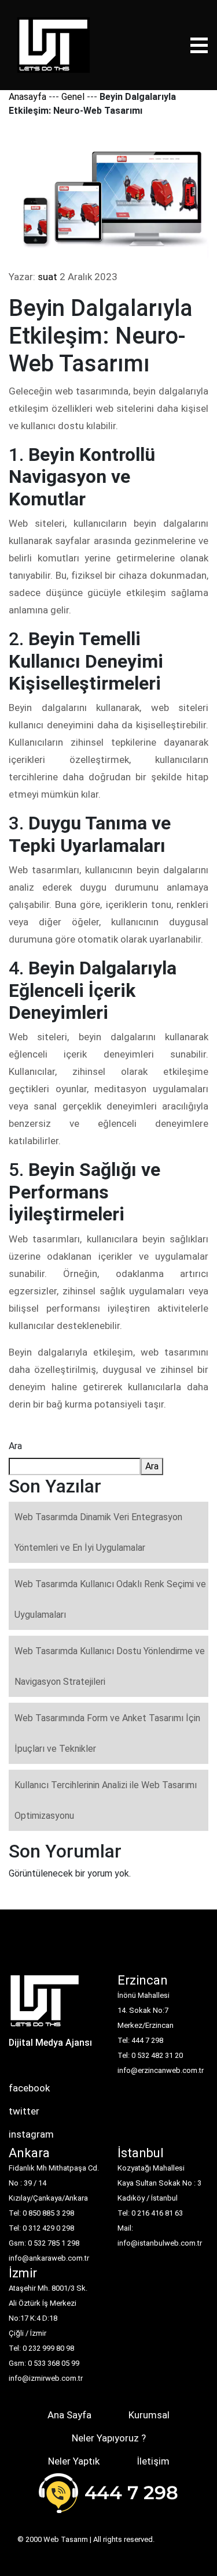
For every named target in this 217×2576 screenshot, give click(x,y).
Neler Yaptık (74, 2461)
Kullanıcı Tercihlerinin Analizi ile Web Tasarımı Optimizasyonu (106, 1800)
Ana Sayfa (69, 2415)
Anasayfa (27, 97)
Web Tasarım (66, 2539)
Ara (15, 1446)
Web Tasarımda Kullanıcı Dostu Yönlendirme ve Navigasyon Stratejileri (110, 1666)
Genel (73, 97)
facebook (29, 2088)
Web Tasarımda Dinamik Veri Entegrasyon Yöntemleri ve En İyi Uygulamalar (98, 1532)
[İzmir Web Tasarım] (45, 2004)
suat (47, 277)
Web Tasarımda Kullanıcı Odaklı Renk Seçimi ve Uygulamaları (110, 1599)
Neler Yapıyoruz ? (109, 2438)
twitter (24, 2111)
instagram (31, 2134)
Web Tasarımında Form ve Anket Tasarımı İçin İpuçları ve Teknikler (107, 1733)
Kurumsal (149, 2415)
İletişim (153, 2461)
